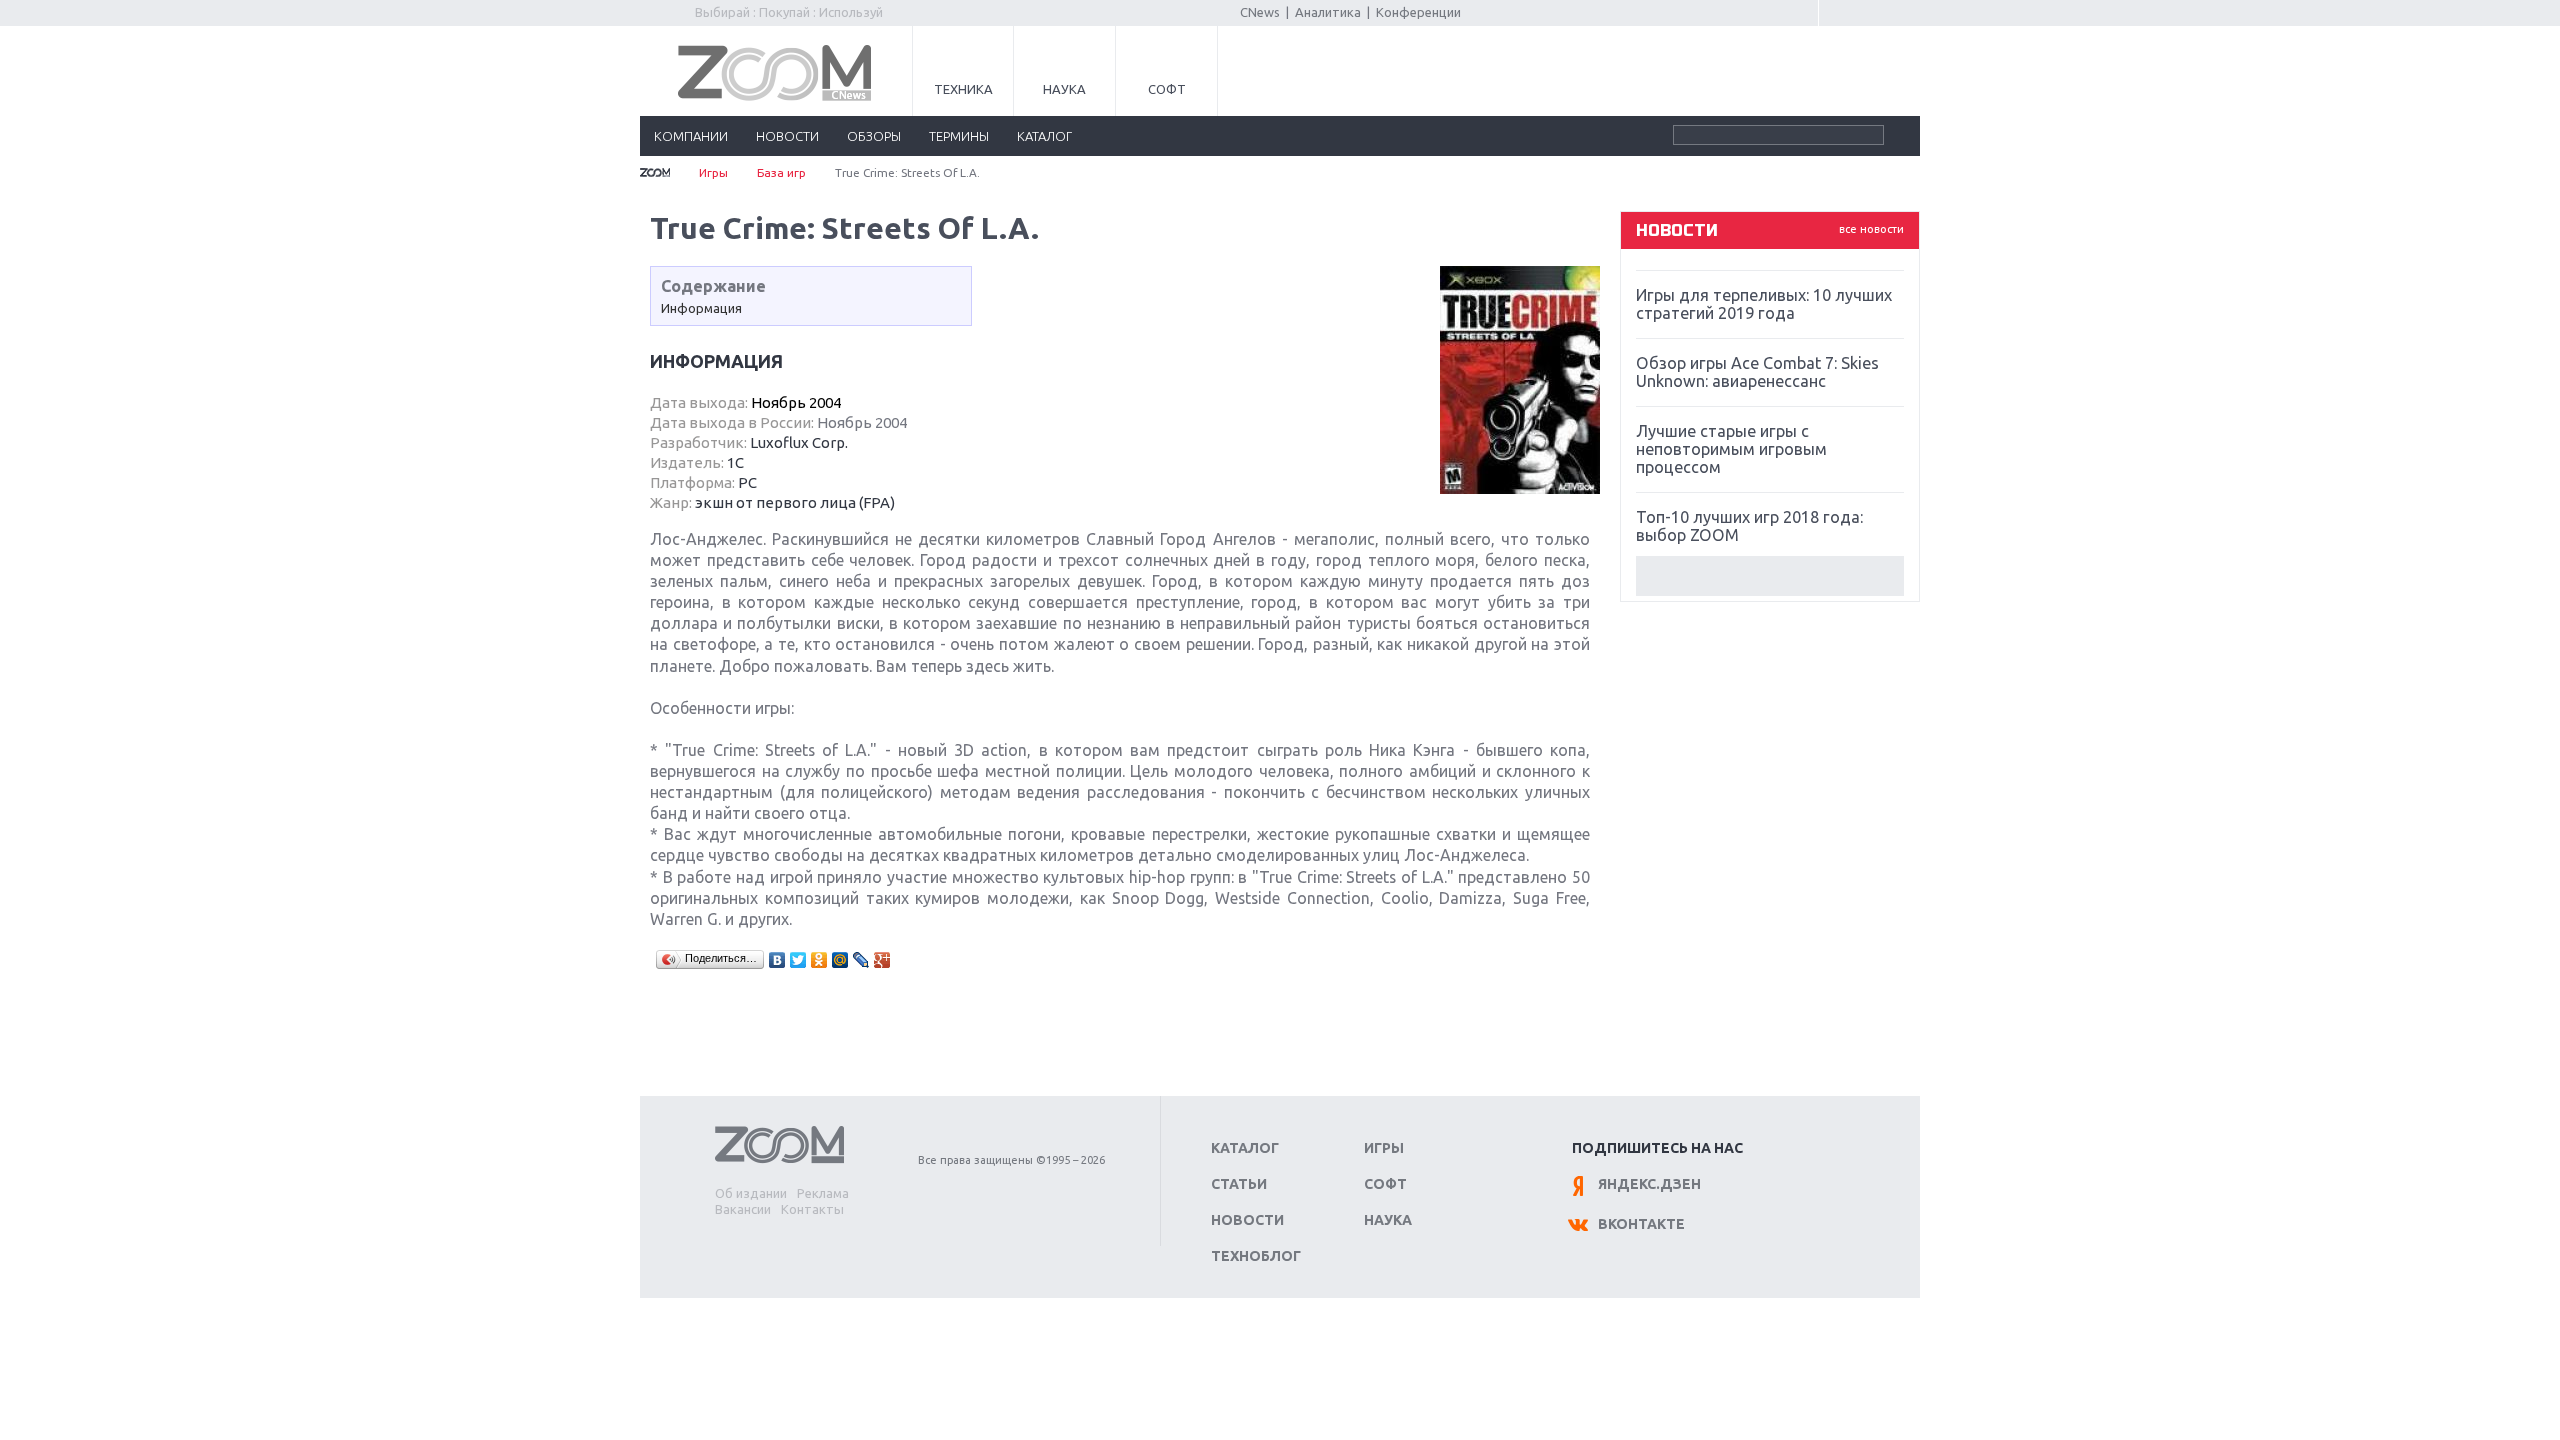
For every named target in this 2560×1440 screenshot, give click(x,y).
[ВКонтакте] (777, 960)
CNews (1260, 12)
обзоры (874, 136)
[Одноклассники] (819, 960)
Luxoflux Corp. (799, 442)
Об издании (751, 1193)
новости (787, 136)
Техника (963, 89)
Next (1770, 576)
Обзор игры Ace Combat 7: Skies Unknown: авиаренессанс (1757, 372)
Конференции (1418, 12)
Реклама (823, 1193)
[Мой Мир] (840, 960)
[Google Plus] (882, 960)
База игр (781, 172)
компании (691, 136)
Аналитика (1328, 12)
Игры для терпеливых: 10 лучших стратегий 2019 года (1764, 304)
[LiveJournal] (861, 960)
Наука (1064, 89)
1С (735, 462)
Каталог (1245, 1148)
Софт (1167, 89)
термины (959, 136)
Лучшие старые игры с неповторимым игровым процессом (1731, 449)
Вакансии (743, 1209)
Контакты (812, 1209)
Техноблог (1256, 1256)
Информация (701, 308)
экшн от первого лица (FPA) (795, 502)
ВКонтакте (1641, 1224)
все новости (1871, 229)
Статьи (1239, 1184)
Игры (713, 172)
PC (747, 482)
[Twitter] (798, 960)
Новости (1247, 1220)
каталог (1044, 136)
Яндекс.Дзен (1649, 1184)
